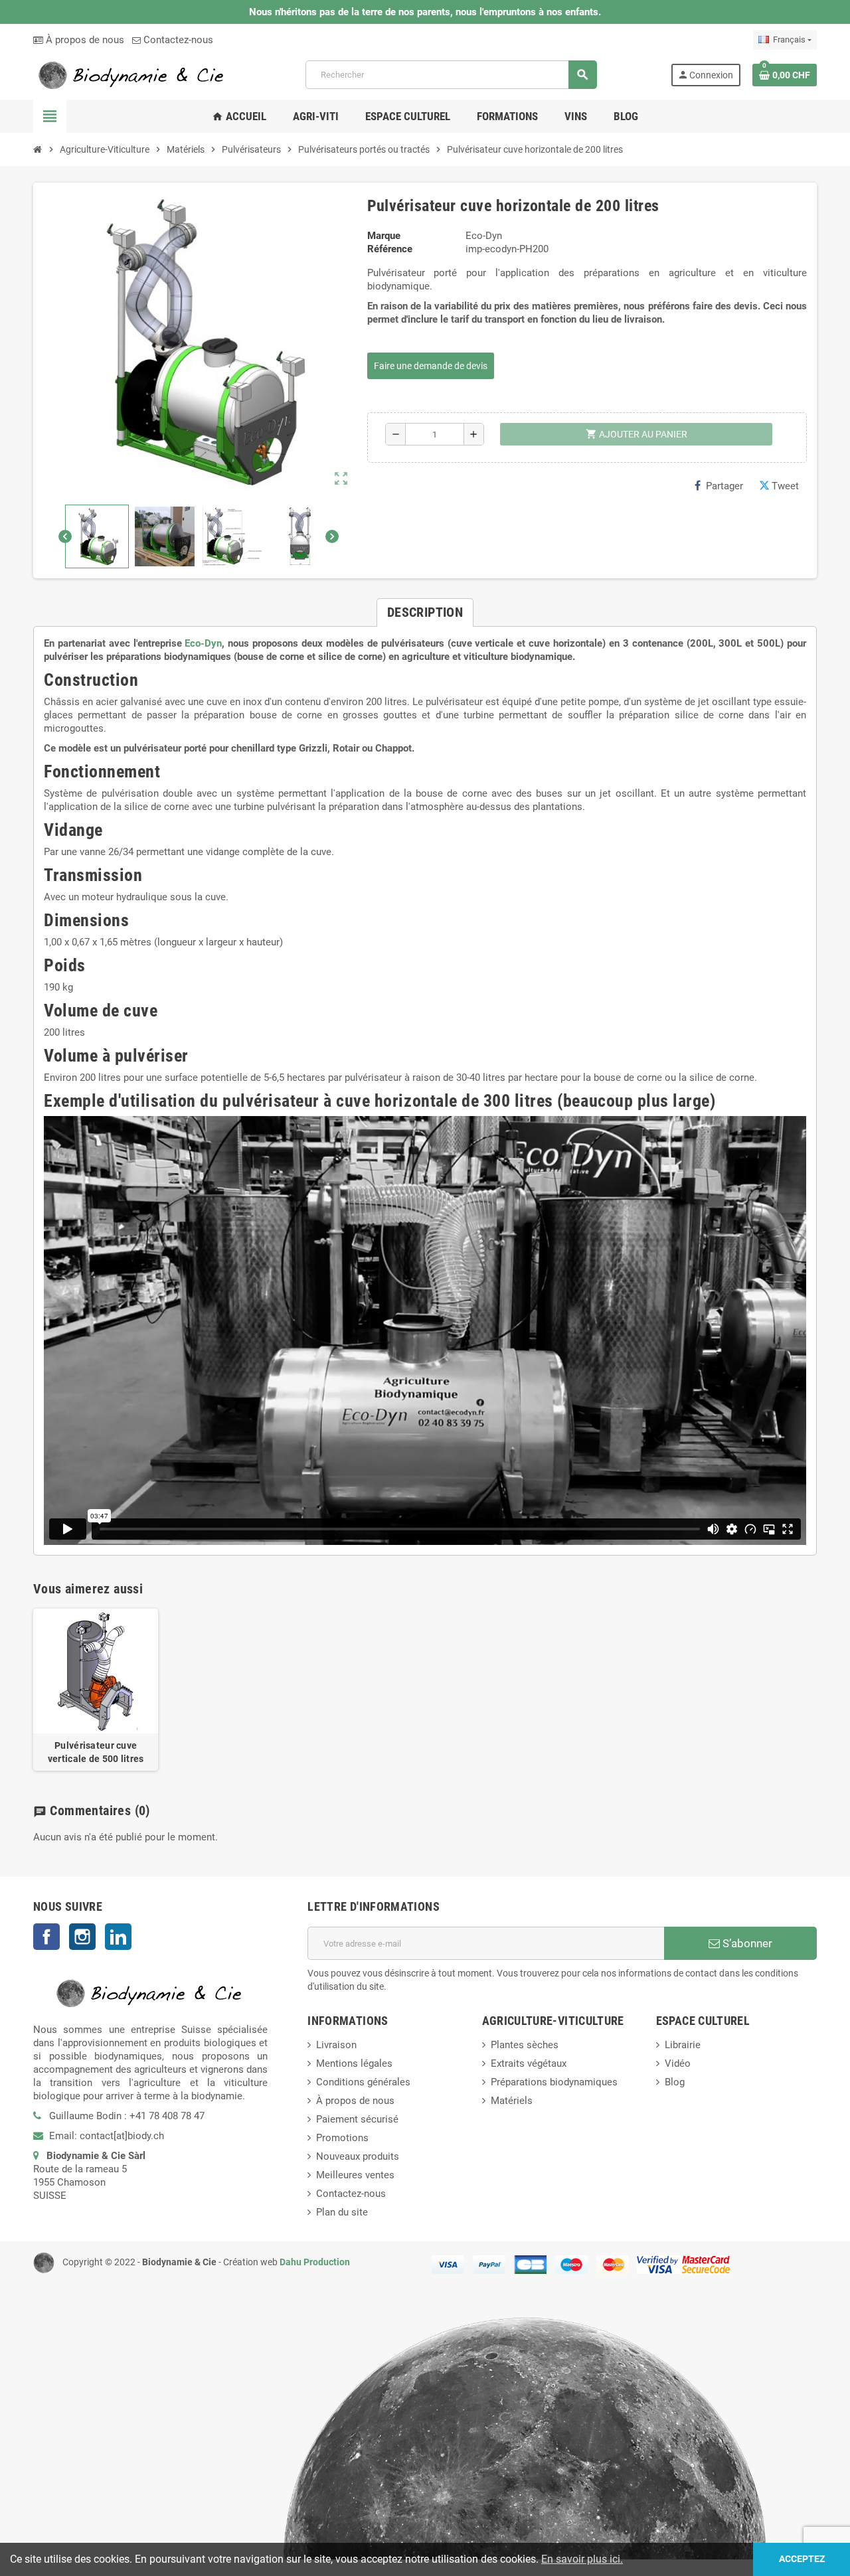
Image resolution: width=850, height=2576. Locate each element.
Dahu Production (315, 2262)
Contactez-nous (177, 40)
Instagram (82, 1937)
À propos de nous (84, 40)
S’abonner (746, 1943)
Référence (390, 249)
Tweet (785, 486)
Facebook (46, 1937)
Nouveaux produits (358, 2156)
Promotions (342, 2138)
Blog (675, 2082)
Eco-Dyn (203, 643)
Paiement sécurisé (357, 2119)
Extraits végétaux (529, 2063)
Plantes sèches (525, 2045)
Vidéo (678, 2063)
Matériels (512, 2101)
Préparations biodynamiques (554, 2082)
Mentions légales (354, 2063)
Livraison (336, 2045)
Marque (384, 236)
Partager (724, 486)
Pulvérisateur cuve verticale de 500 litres (96, 1752)
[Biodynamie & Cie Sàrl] (133, 74)
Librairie (683, 2045)
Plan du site (342, 2212)
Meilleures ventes (355, 2175)
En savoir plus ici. (582, 2559)
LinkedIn (118, 1937)
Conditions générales (363, 2082)
